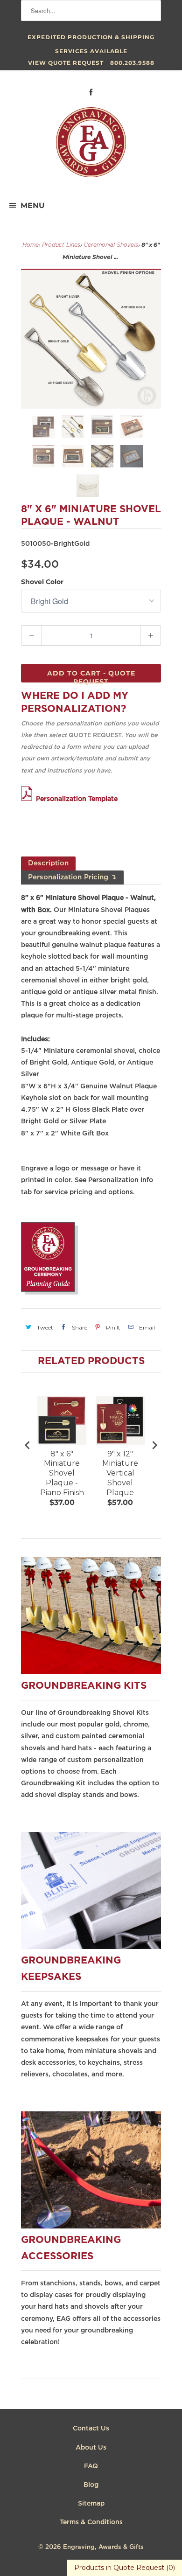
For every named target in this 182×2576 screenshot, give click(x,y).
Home (31, 245)
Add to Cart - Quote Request (91, 676)
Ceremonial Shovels (111, 245)
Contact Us (91, 2429)
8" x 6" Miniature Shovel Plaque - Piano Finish (62, 1473)
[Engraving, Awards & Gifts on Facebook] (91, 92)
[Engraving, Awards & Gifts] (91, 146)
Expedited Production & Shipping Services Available (91, 39)
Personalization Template (77, 799)
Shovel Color (42, 582)
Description (48, 863)
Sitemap (91, 2504)
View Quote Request (66, 63)
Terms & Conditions (91, 2522)
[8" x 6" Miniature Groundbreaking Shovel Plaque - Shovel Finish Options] (91, 339)
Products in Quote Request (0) (125, 2568)
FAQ (91, 2466)
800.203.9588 (132, 63)
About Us (91, 2448)
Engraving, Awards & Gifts (103, 2547)
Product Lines (61, 245)
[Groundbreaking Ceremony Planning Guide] (49, 1293)
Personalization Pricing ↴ (72, 877)
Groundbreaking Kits (84, 1686)
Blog (91, 2485)
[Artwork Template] (28, 799)
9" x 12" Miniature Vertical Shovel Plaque (120, 1473)
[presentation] (28, 1445)
